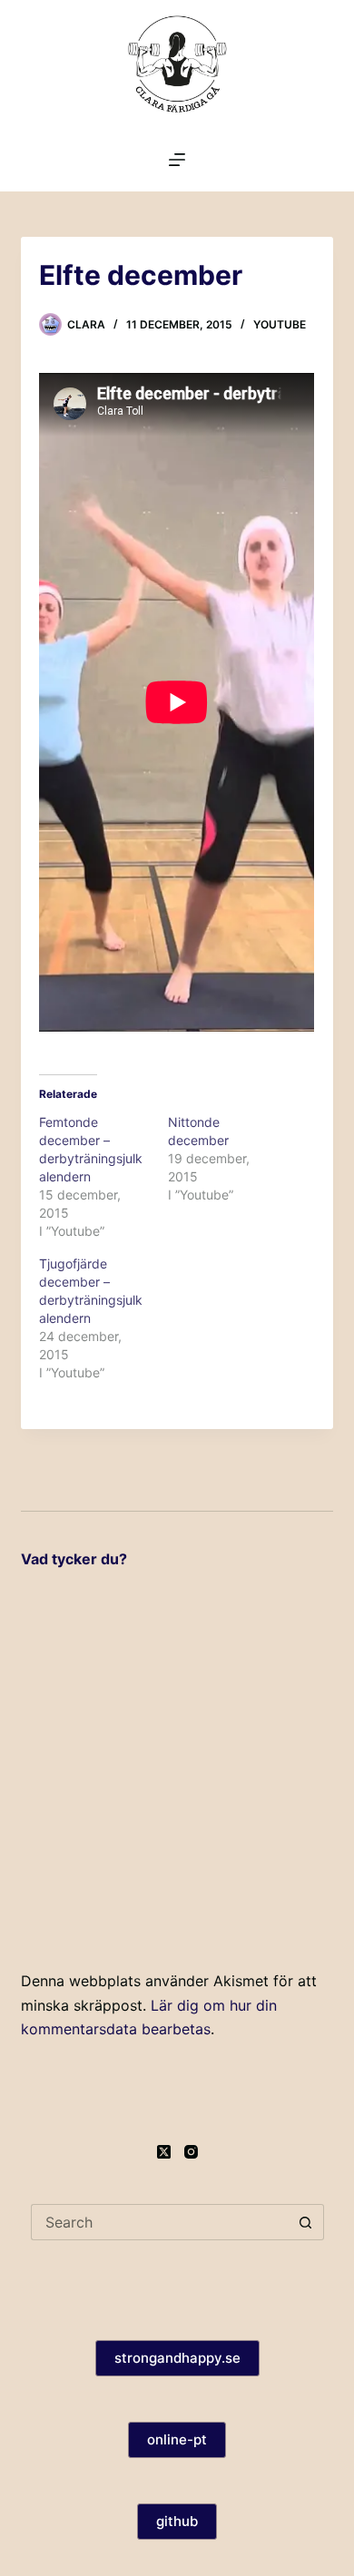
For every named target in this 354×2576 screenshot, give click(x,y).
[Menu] (177, 160)
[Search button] (306, 2222)
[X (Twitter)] (164, 2152)
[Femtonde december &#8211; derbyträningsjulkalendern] (103, 1177)
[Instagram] (191, 2152)
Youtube (280, 324)
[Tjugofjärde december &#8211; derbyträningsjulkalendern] (103, 1318)
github (177, 2521)
